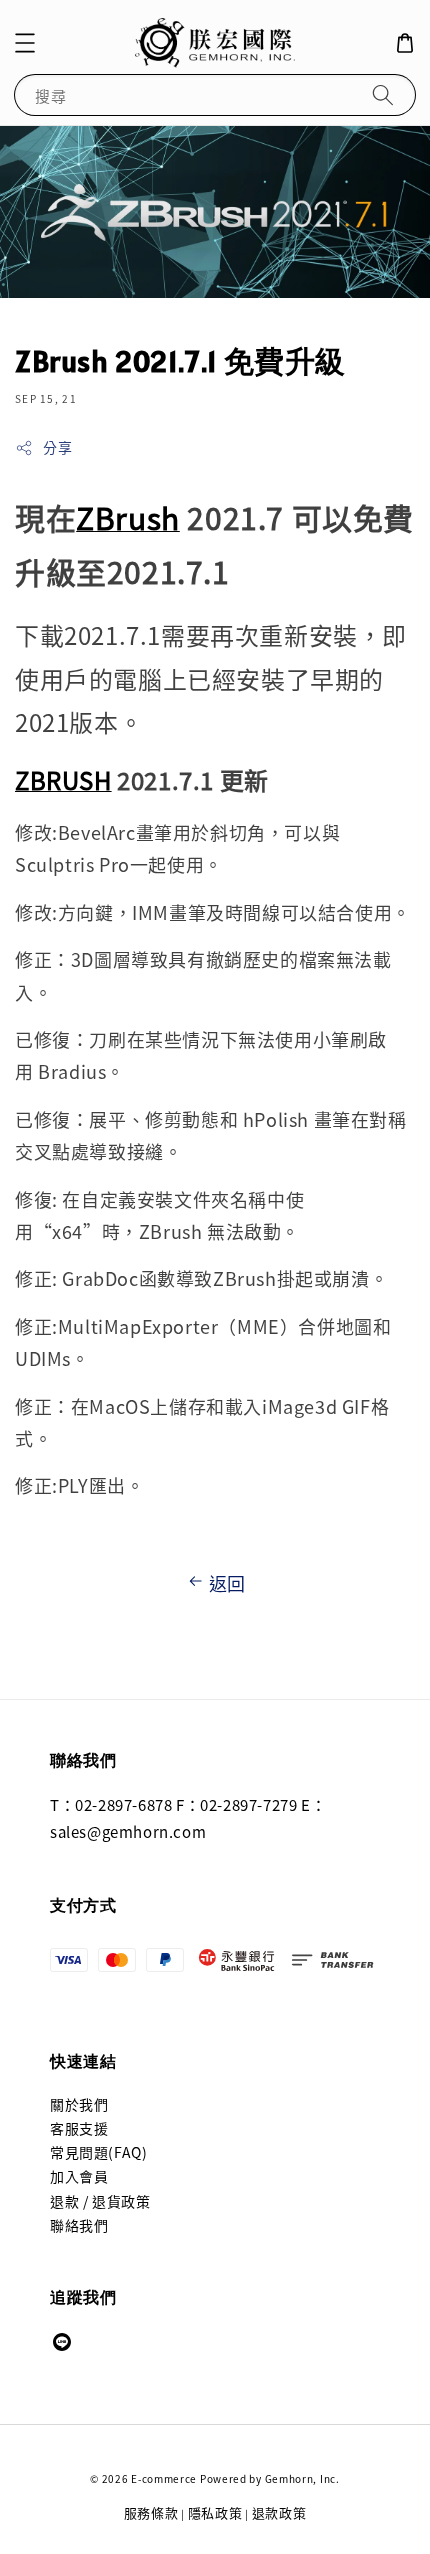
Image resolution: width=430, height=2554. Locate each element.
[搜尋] (383, 94)
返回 (227, 1583)
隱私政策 (215, 2512)
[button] (25, 43)
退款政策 (279, 2512)
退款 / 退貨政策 (100, 2201)
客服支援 (79, 2128)
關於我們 (79, 2104)
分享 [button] (57, 447)
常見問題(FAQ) (98, 2152)
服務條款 (151, 2512)
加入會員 (79, 2176)
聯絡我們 (79, 2225)
